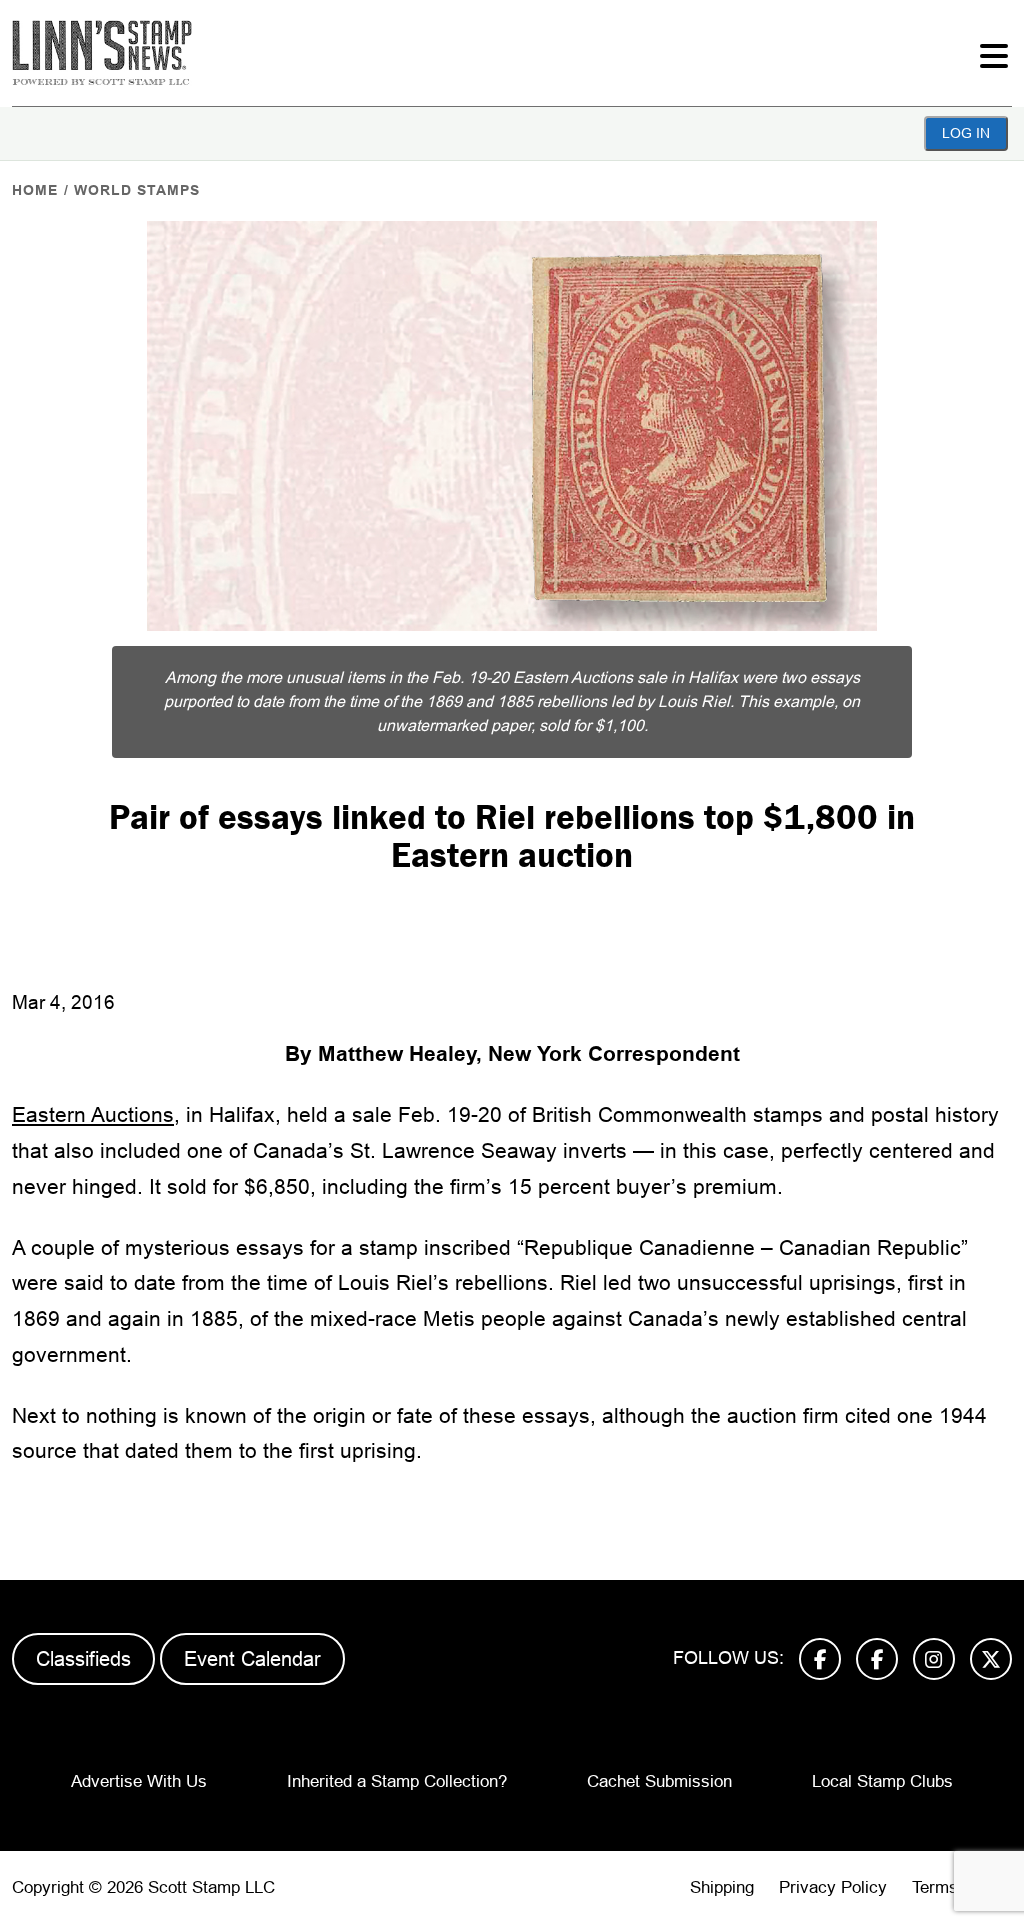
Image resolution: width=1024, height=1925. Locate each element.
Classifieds (83, 1659)
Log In (966, 133)
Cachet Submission (659, 1781)
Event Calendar (252, 1659)
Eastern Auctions (93, 1114)
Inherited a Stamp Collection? (397, 1781)
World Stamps (137, 190)
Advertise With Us (139, 1781)
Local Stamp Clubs (882, 1781)
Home (35, 190)
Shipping (722, 1887)
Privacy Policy (833, 1887)
